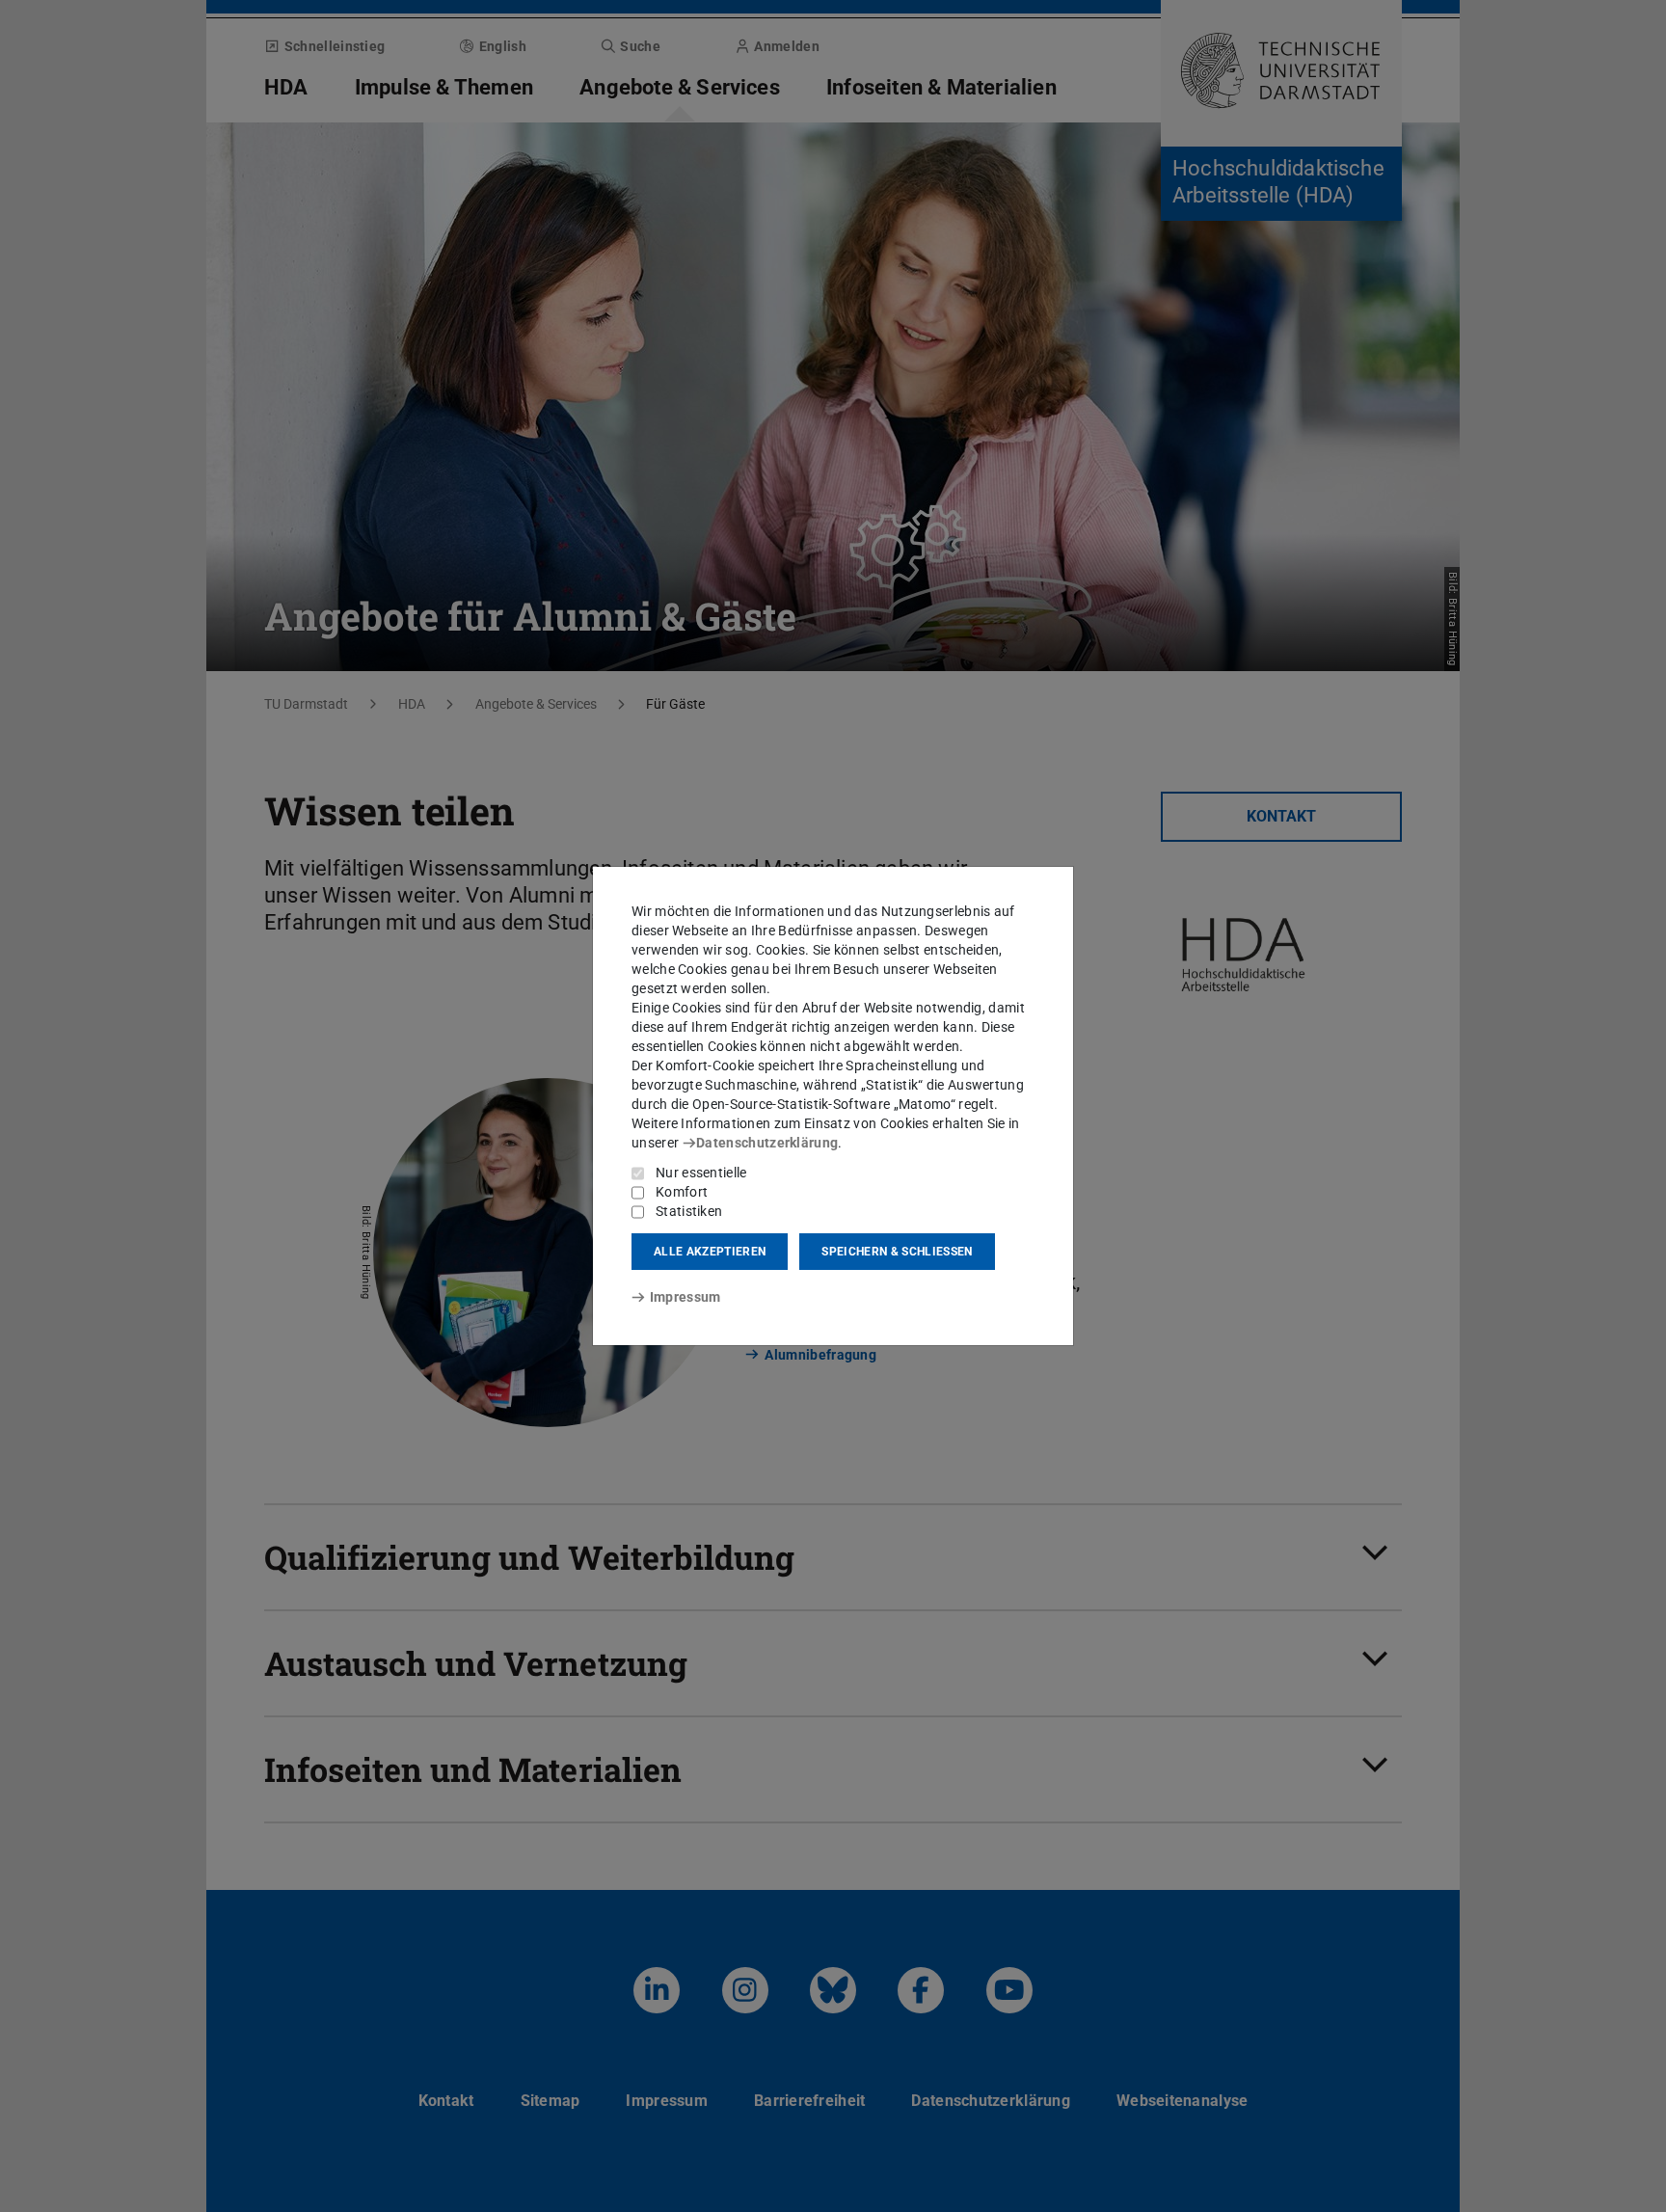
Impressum (685, 1297)
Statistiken (689, 1211)
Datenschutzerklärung (767, 1143)
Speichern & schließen (897, 1252)
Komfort (682, 1192)
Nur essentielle (701, 1173)
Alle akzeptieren (710, 1252)
